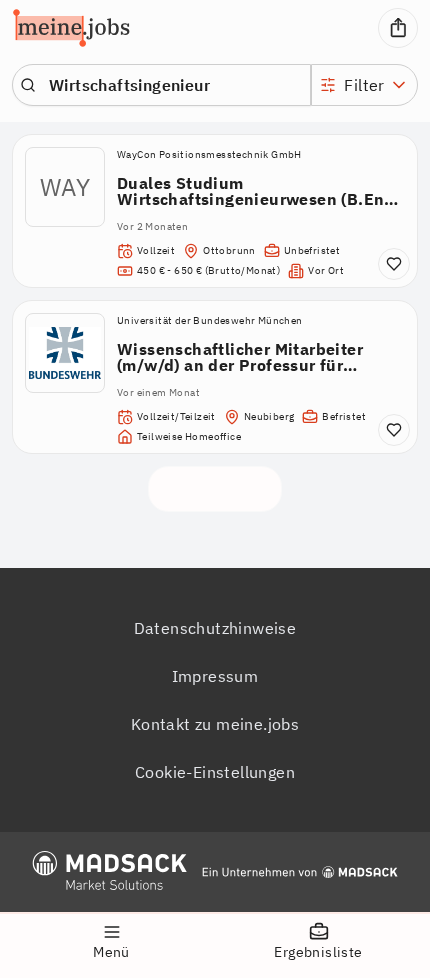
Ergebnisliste (318, 952)
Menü (111, 952)
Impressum (215, 676)
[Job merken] (394, 264)
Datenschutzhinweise (215, 628)
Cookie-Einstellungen (215, 772)
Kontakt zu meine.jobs (215, 724)
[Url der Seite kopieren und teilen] (398, 28)
